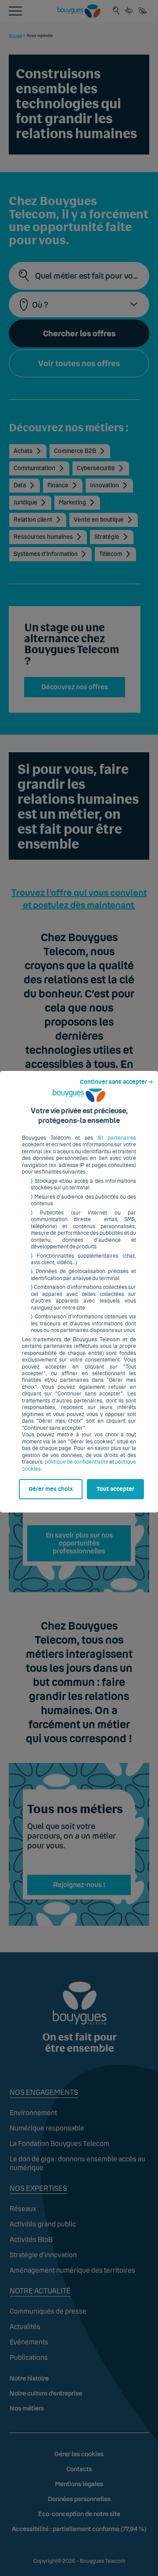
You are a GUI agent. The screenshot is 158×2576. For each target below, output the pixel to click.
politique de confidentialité (77, 1462)
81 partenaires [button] (117, 1138)
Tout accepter (115, 1489)
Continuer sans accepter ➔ (117, 1082)
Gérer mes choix (51, 1489)
